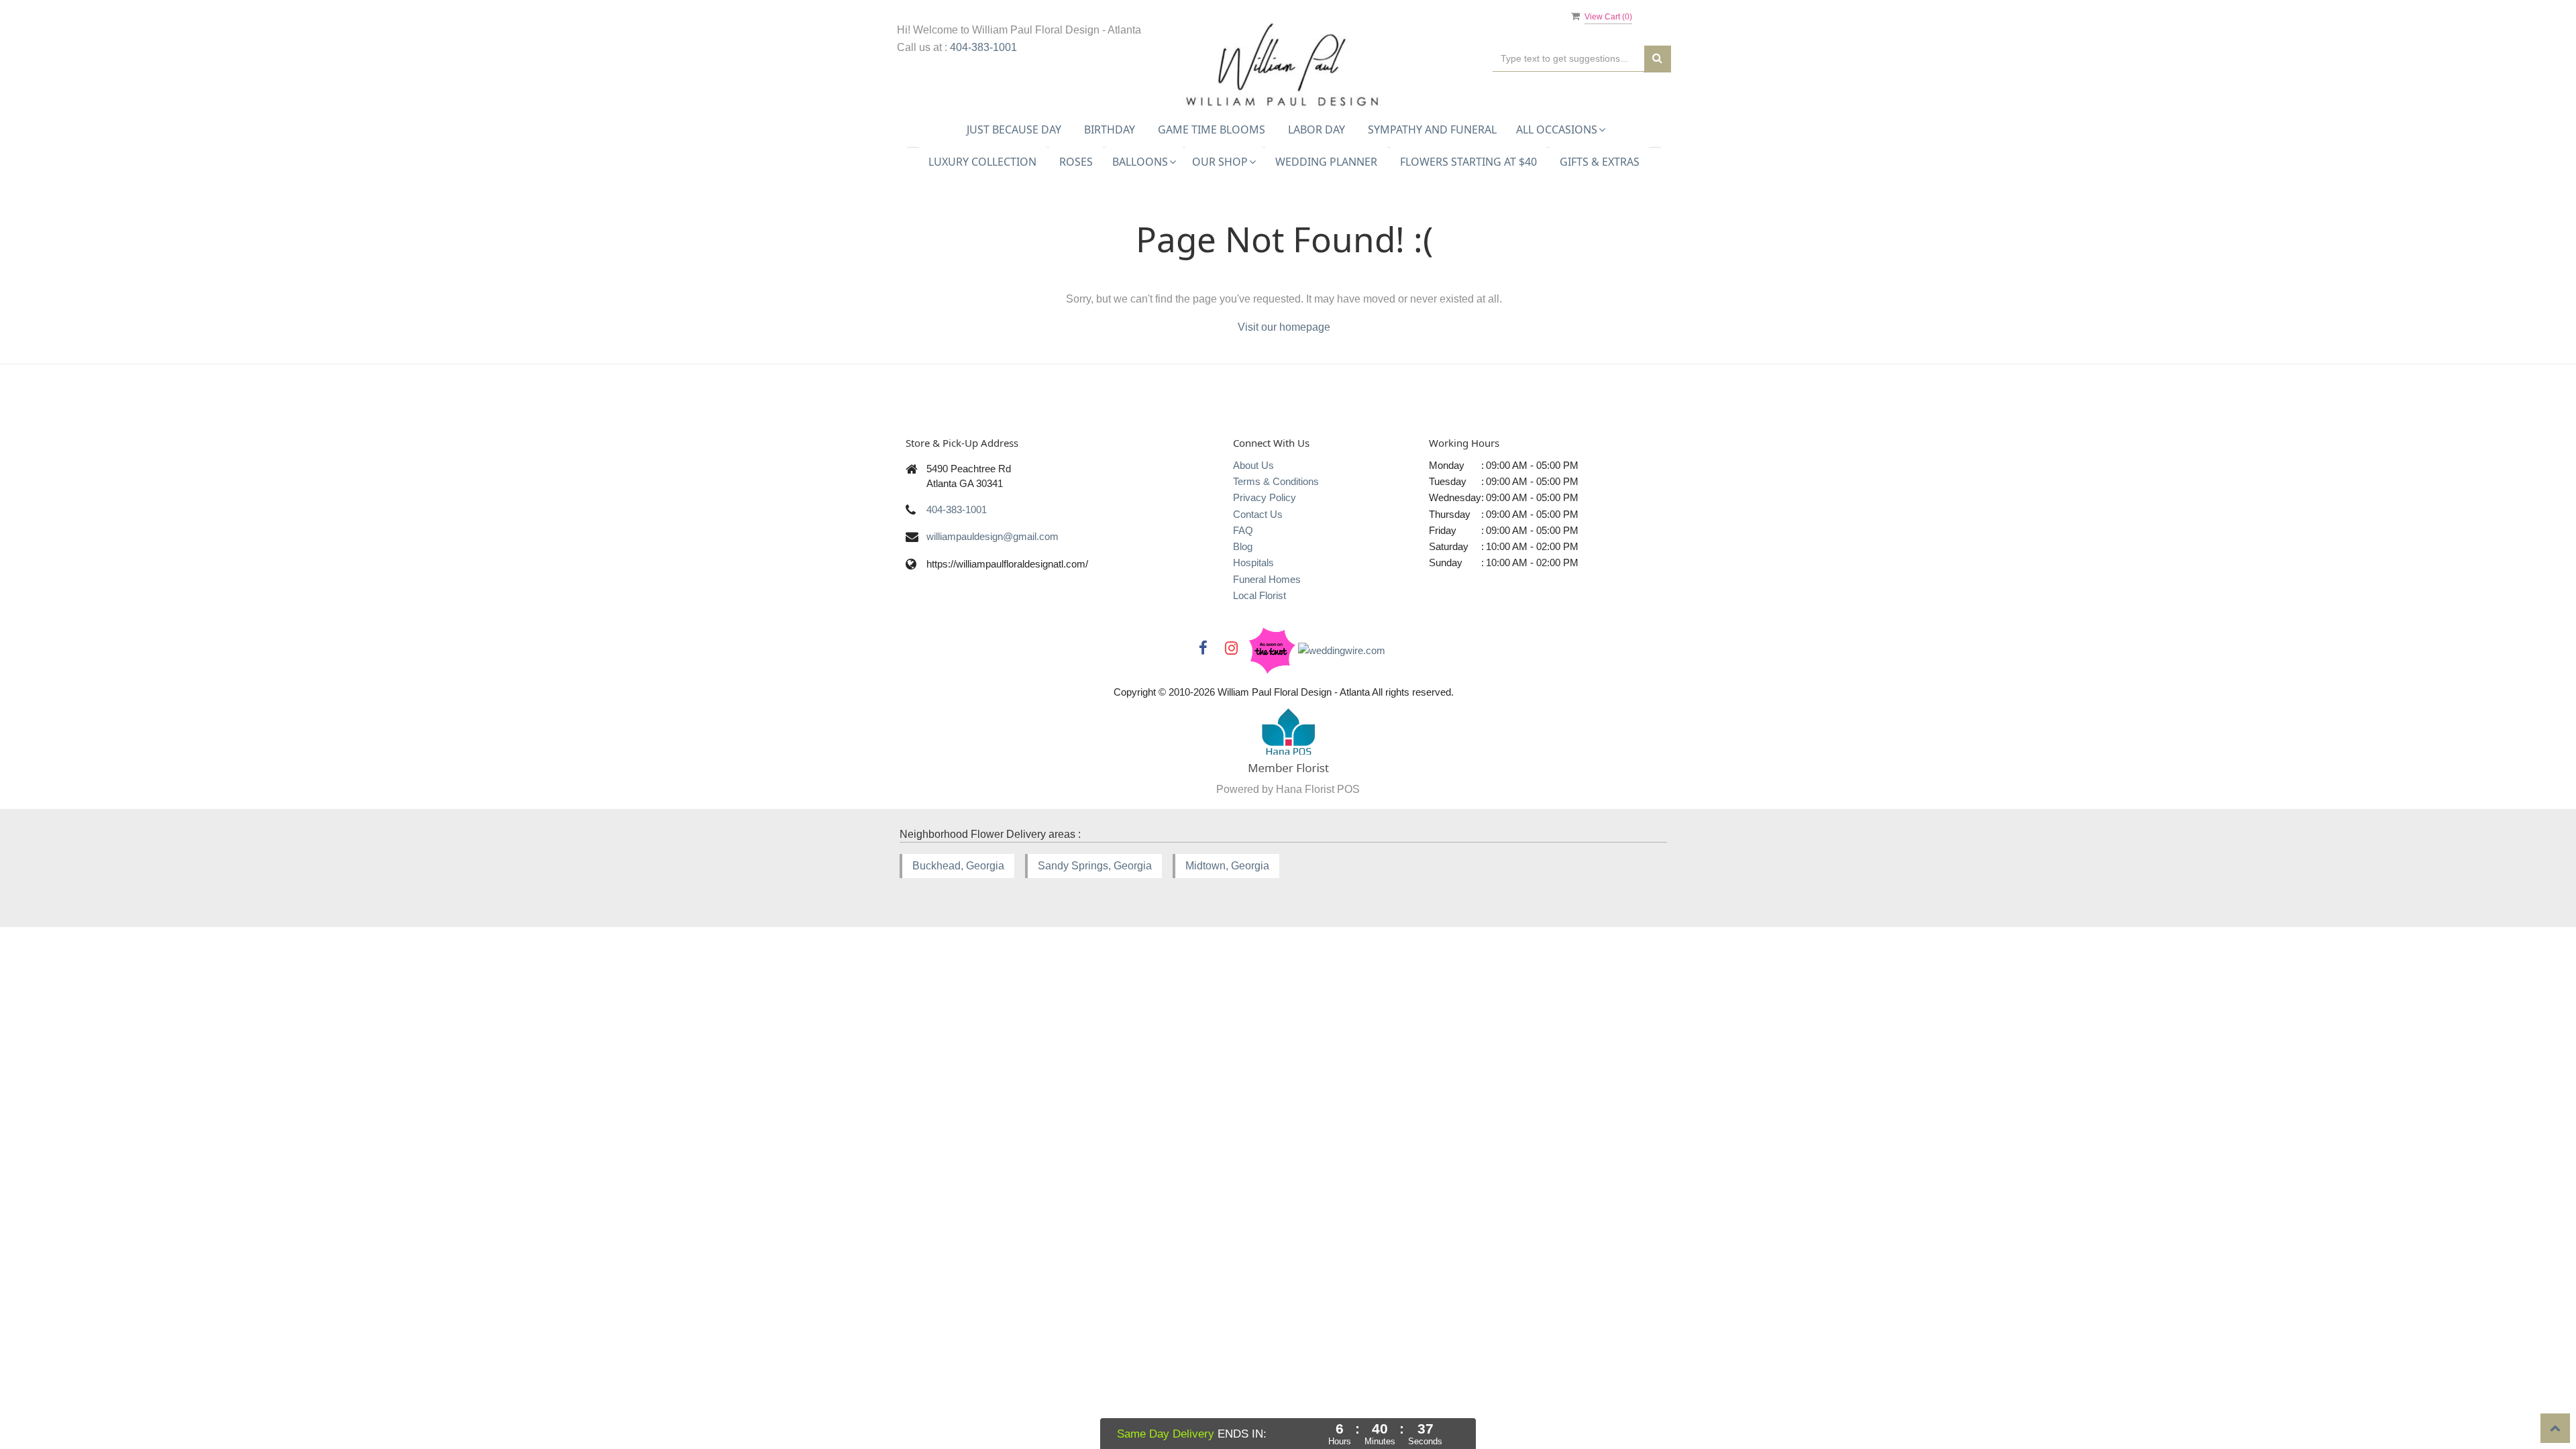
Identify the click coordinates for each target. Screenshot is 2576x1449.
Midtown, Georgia (1227, 866)
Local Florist (1259, 595)
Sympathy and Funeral (1432, 129)
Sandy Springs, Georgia (1095, 866)
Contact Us (1258, 514)
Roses (1076, 162)
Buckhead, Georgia (958, 866)
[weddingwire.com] (1342, 650)
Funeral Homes (1267, 579)
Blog (1243, 546)
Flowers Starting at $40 (1468, 162)
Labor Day (1317, 129)
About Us (1253, 465)
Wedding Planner (1326, 162)
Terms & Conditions (1276, 481)
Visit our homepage (1284, 327)
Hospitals (1253, 562)
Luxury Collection (982, 162)
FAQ (1243, 530)
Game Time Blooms (1212, 129)
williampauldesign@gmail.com (992, 536)
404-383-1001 (983, 47)
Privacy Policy (1265, 497)
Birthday (1110, 129)
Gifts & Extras (1600, 162)
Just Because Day (1014, 129)
